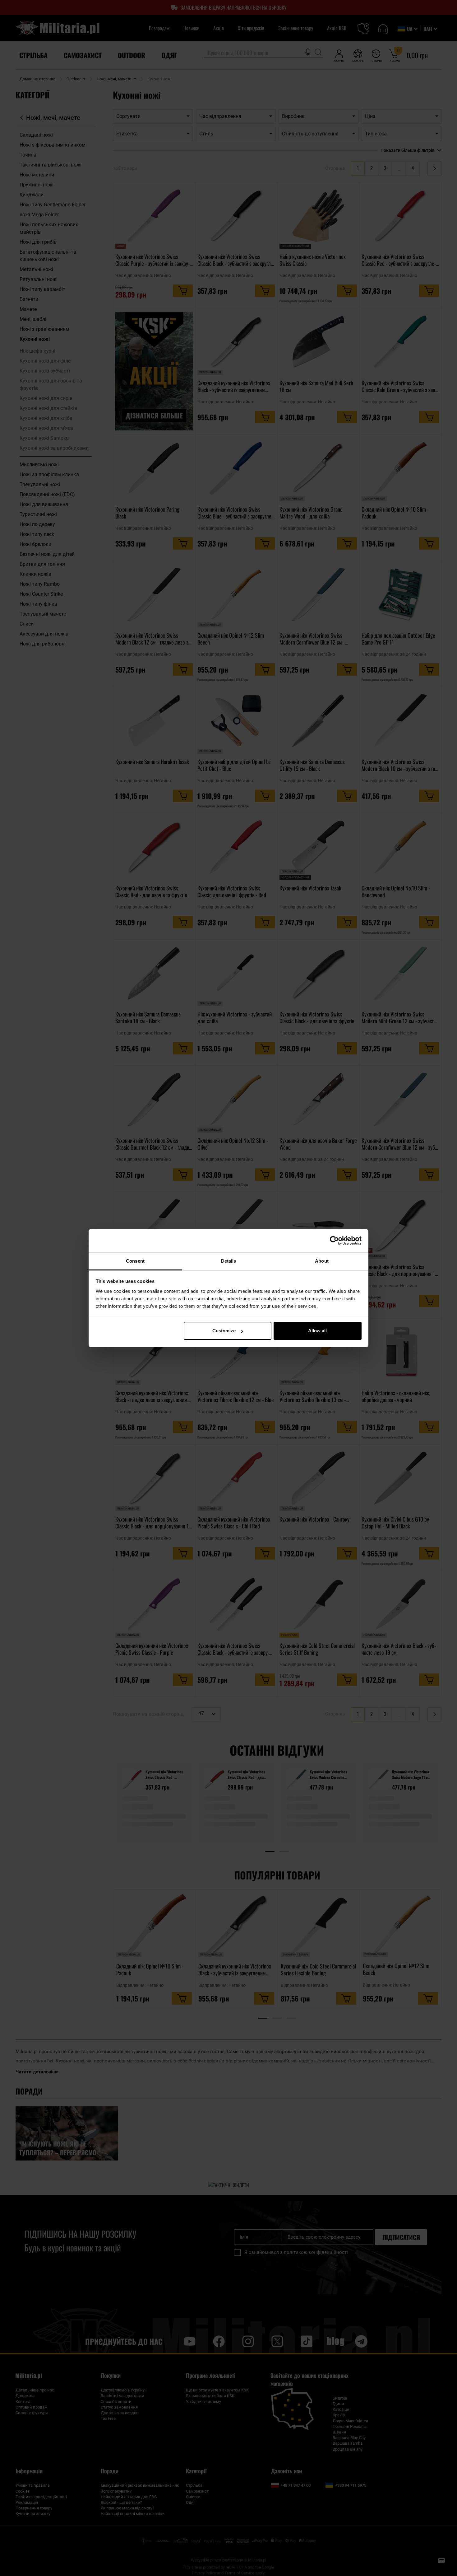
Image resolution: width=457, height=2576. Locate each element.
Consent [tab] (135, 1261)
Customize (224, 1331)
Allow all (317, 1331)
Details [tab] (229, 1261)
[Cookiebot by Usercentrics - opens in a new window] (334, 1241)
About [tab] (322, 1261)
